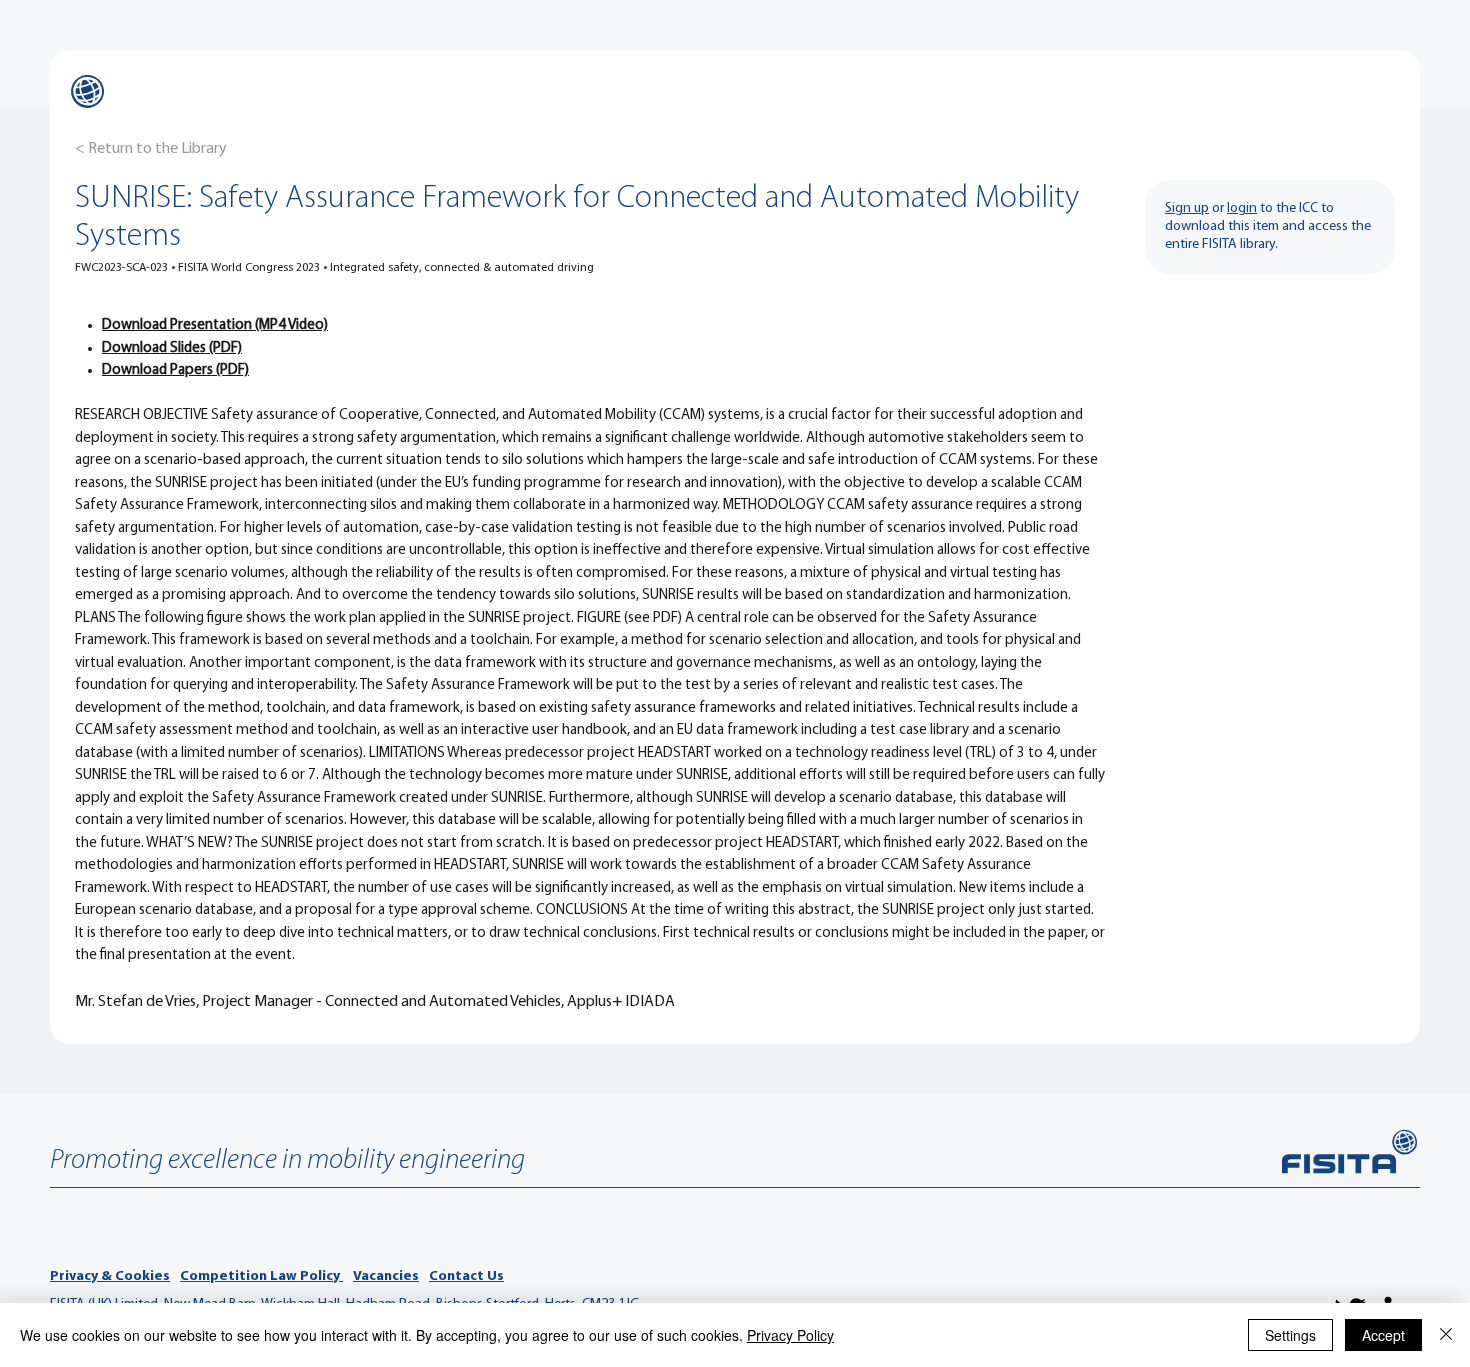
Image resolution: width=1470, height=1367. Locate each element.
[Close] (1446, 1335)
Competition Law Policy (261, 1276)
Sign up (1187, 208)
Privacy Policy (790, 1335)
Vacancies (386, 1276)
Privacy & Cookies (110, 1276)
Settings (1290, 1335)
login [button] (1242, 208)
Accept (1383, 1335)
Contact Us (466, 1276)
